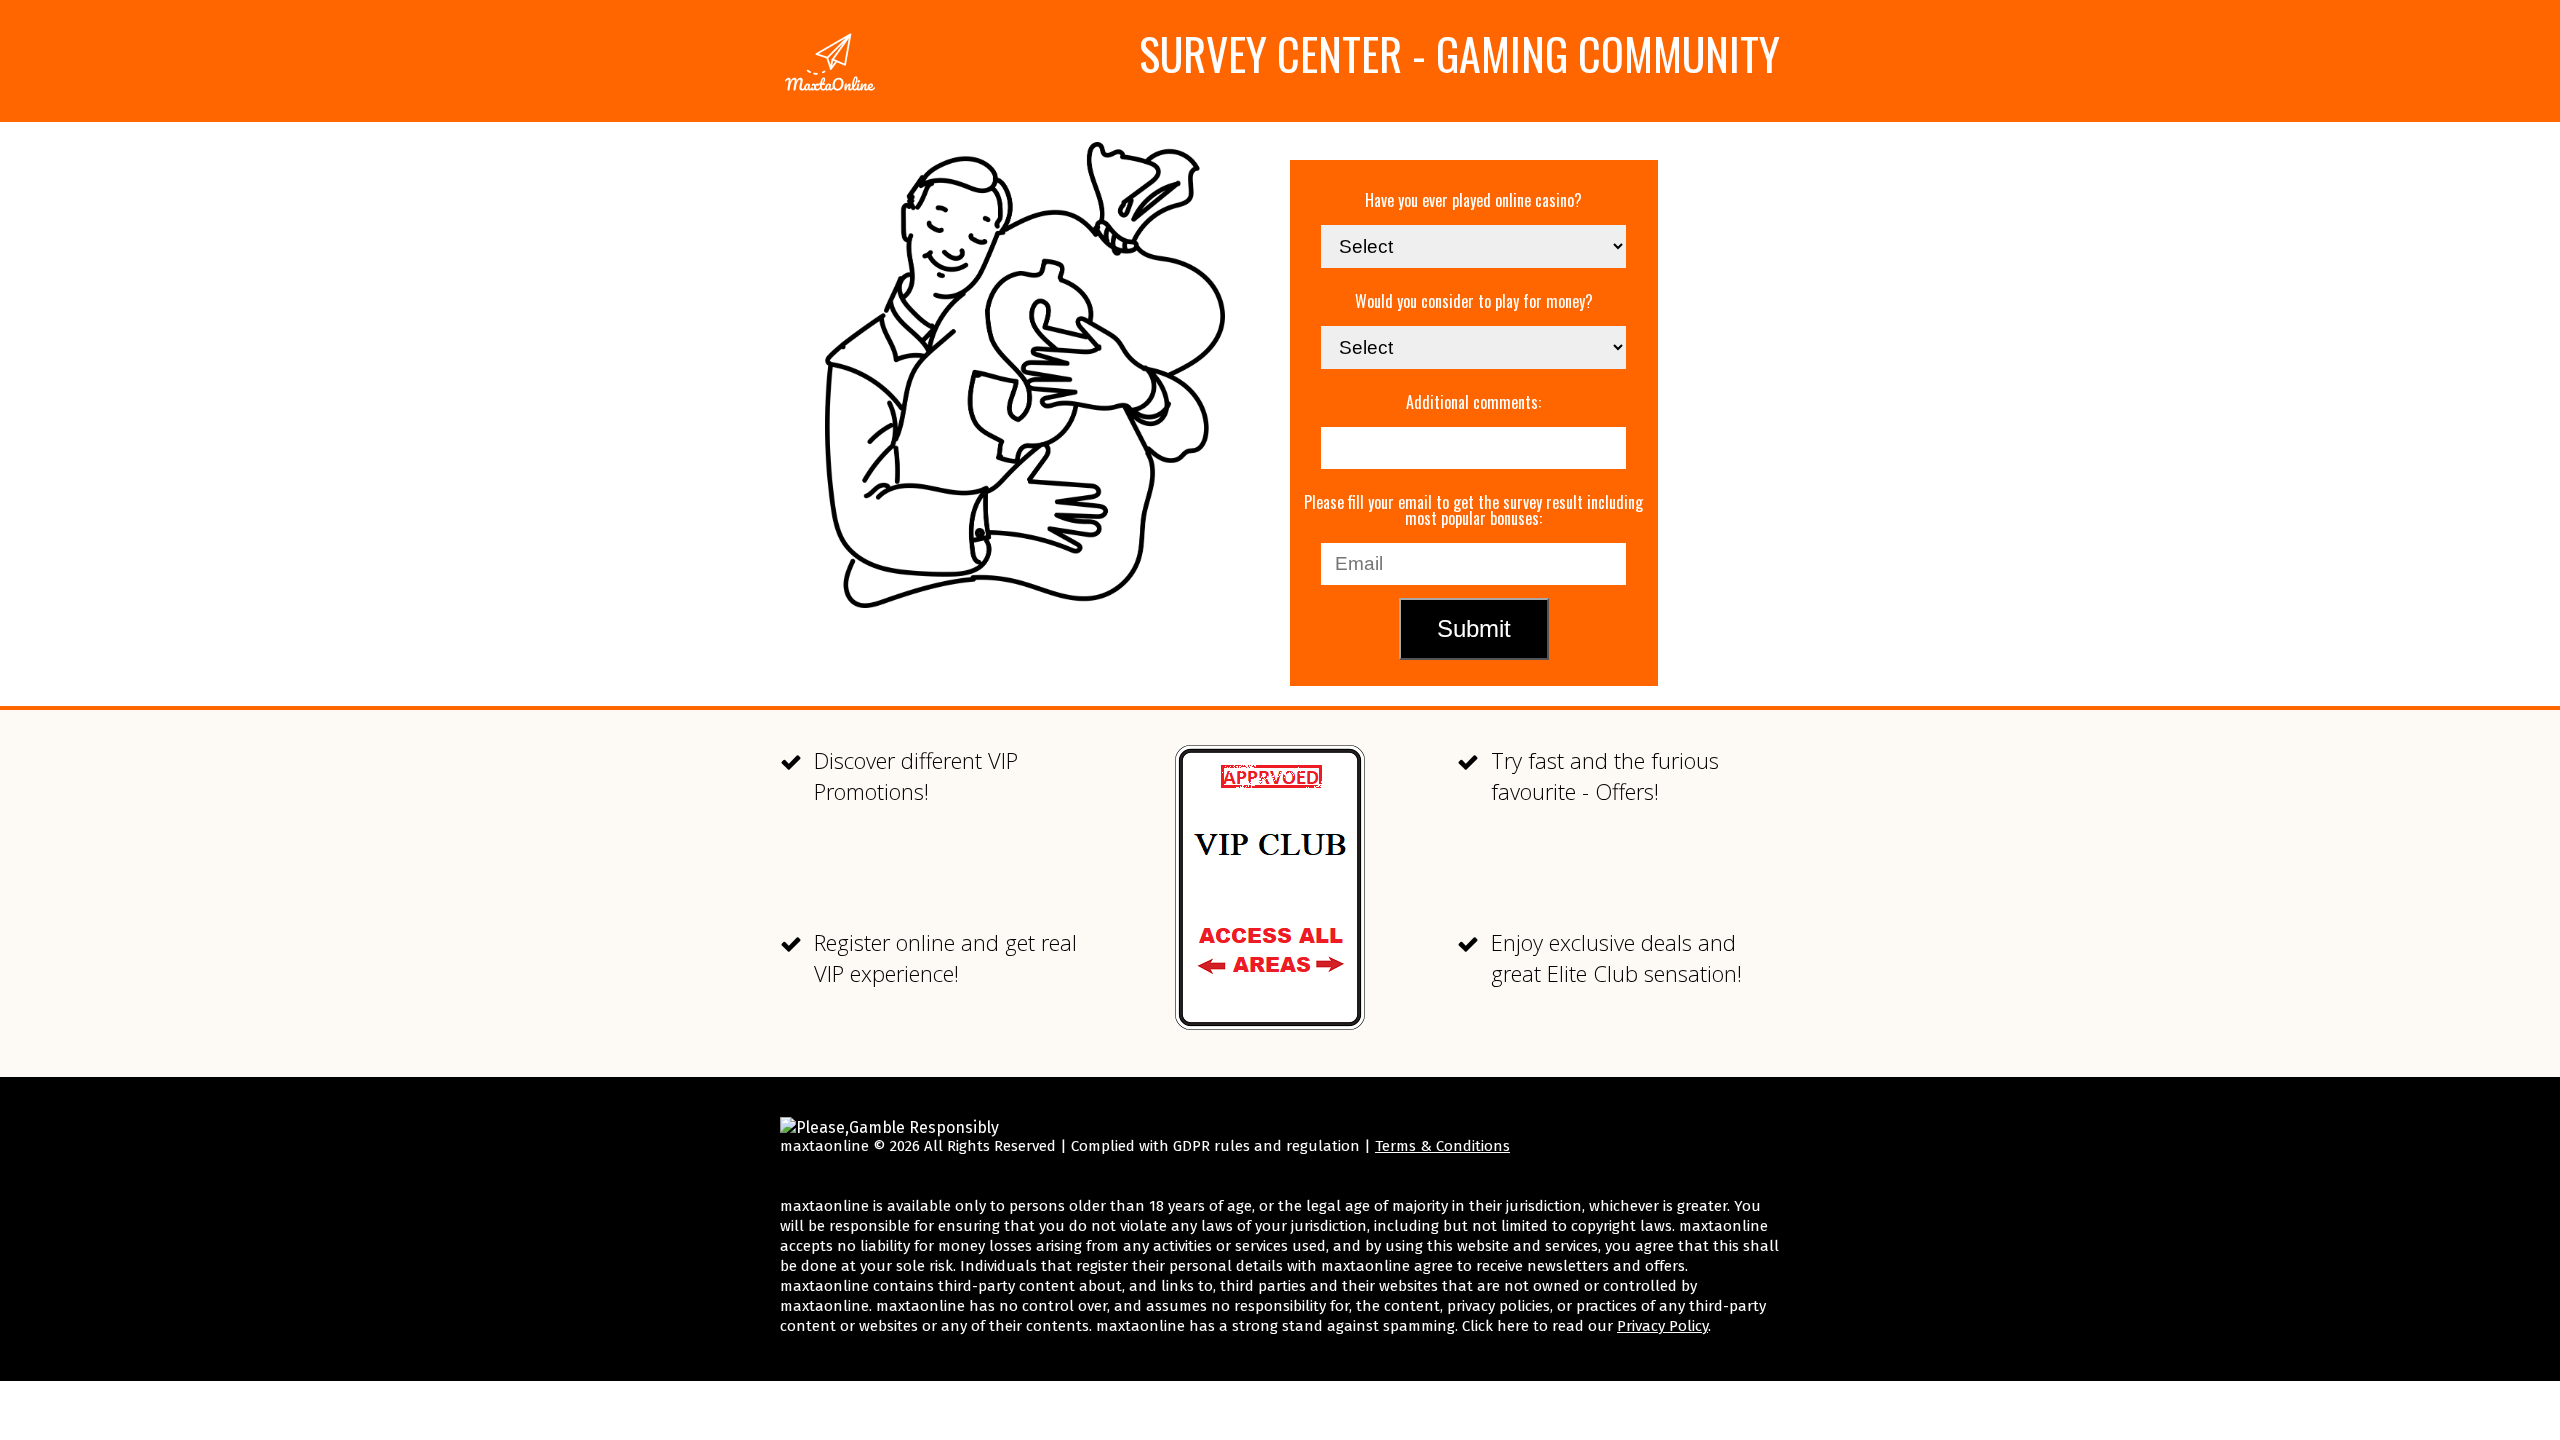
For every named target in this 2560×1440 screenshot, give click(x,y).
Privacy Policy (1662, 1326)
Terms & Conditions (1442, 1146)
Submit (1474, 628)
